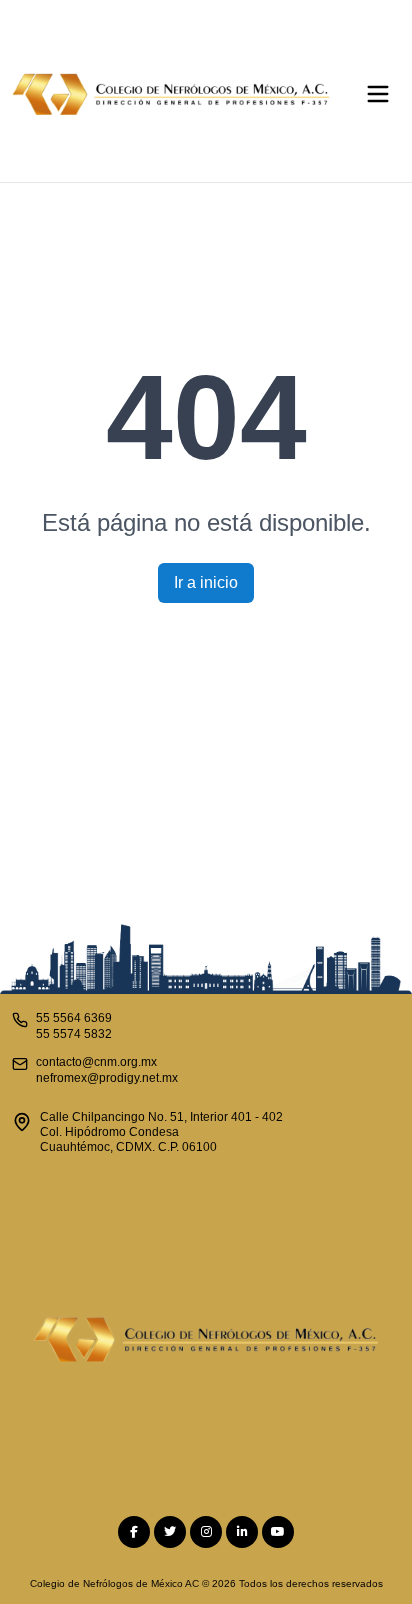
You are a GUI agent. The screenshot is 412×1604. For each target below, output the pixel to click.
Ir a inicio (206, 582)
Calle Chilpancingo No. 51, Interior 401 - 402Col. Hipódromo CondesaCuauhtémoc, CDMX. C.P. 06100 (161, 1132)
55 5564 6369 (74, 1018)
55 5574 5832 (74, 1034)
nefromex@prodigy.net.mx (107, 1078)
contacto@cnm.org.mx (96, 1062)
